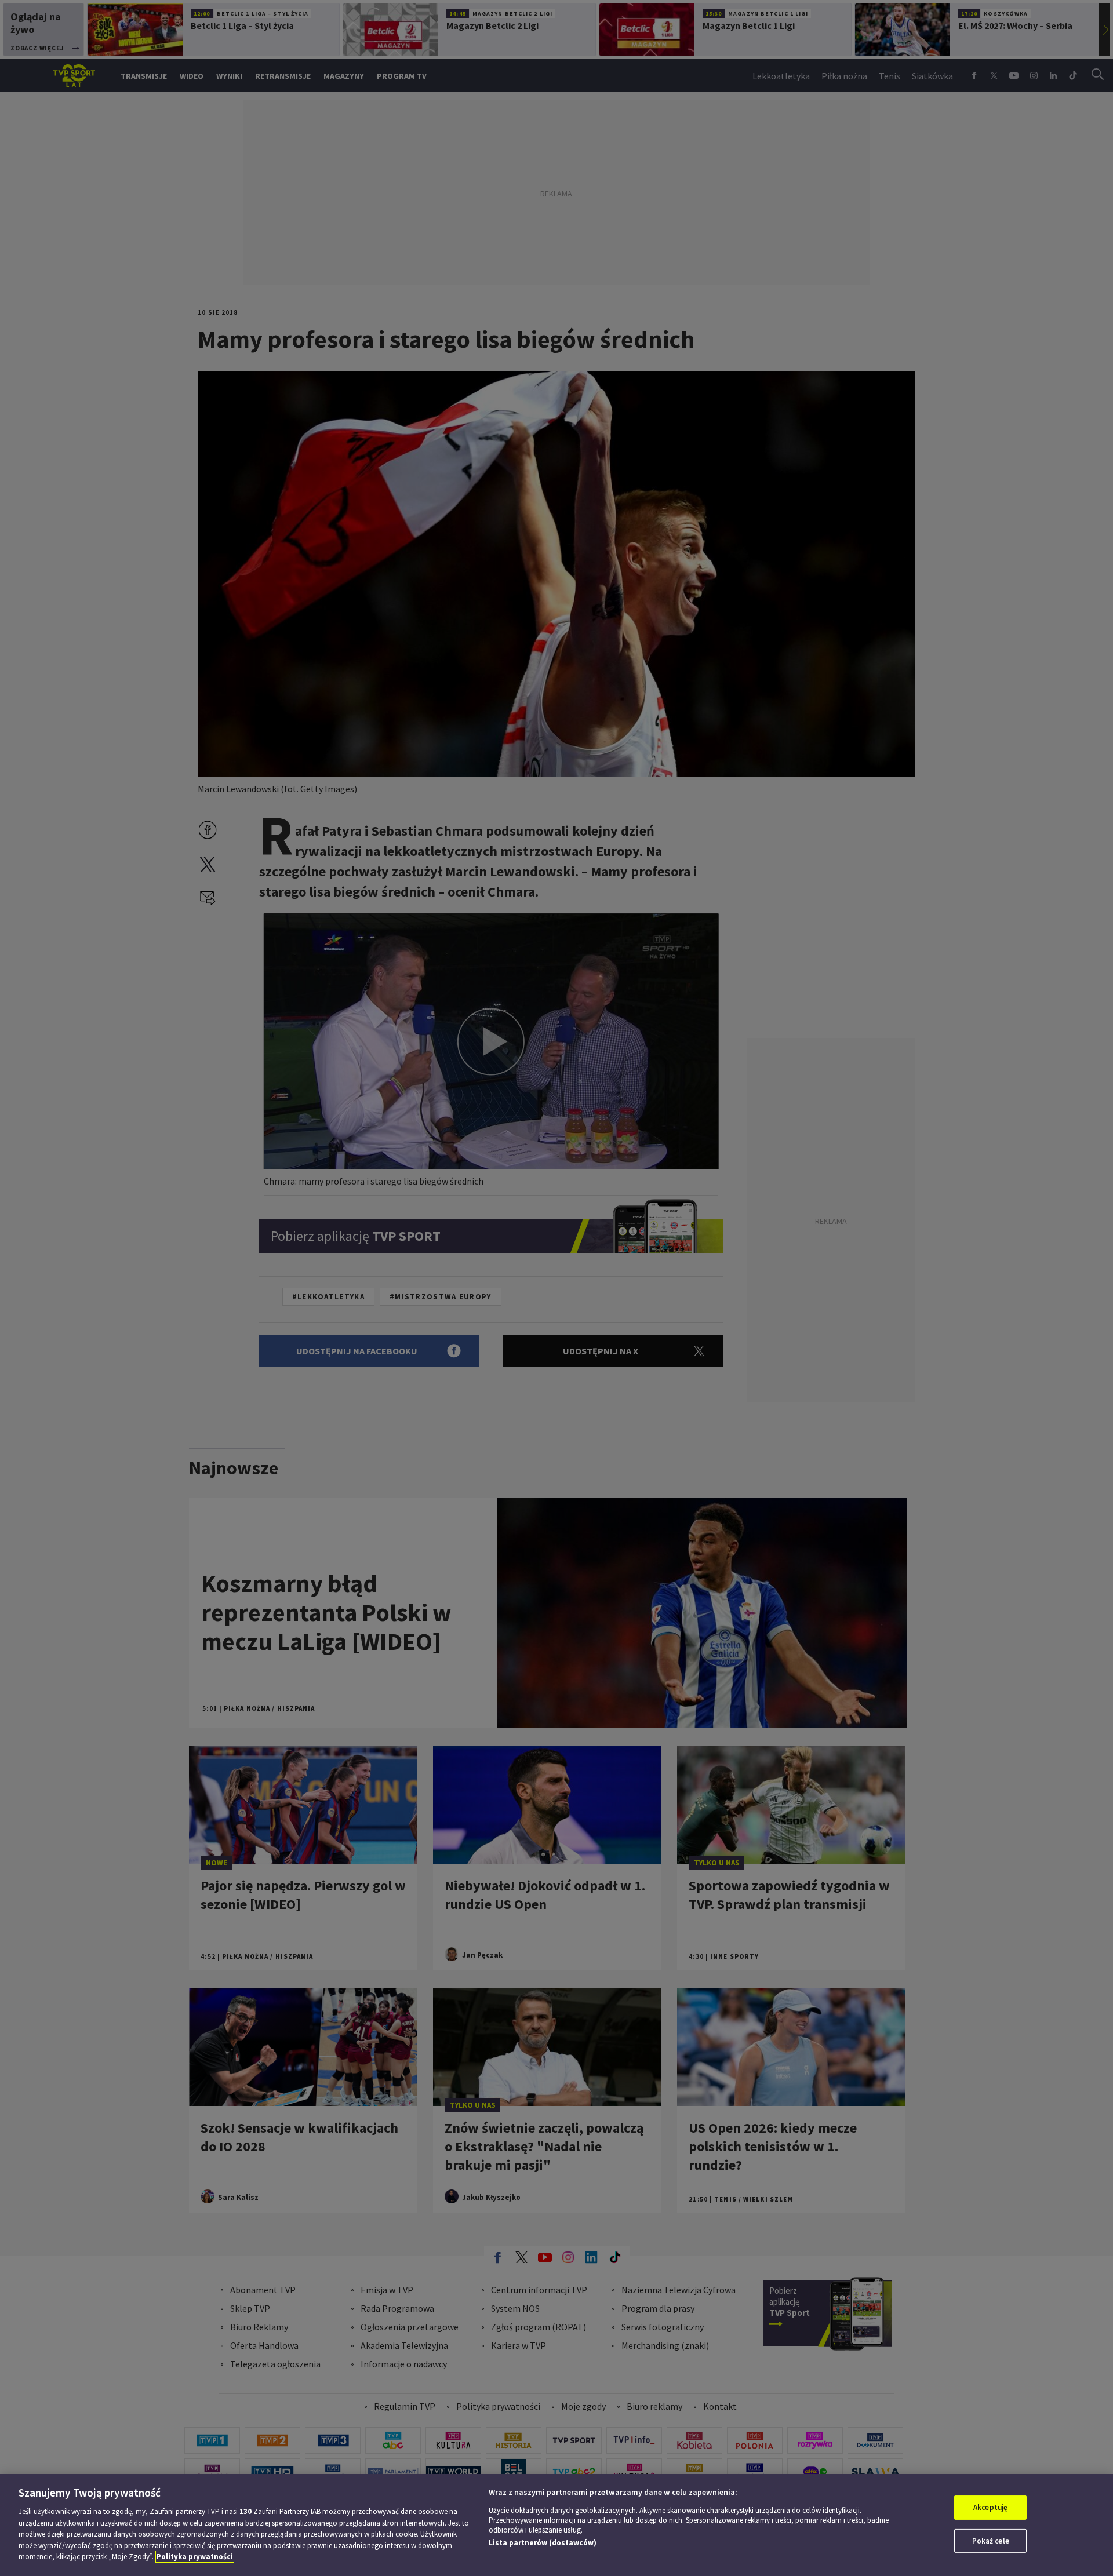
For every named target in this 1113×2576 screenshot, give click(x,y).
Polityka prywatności (195, 2557)
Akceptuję (990, 2507)
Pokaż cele (991, 2541)
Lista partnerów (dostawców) (543, 2543)
